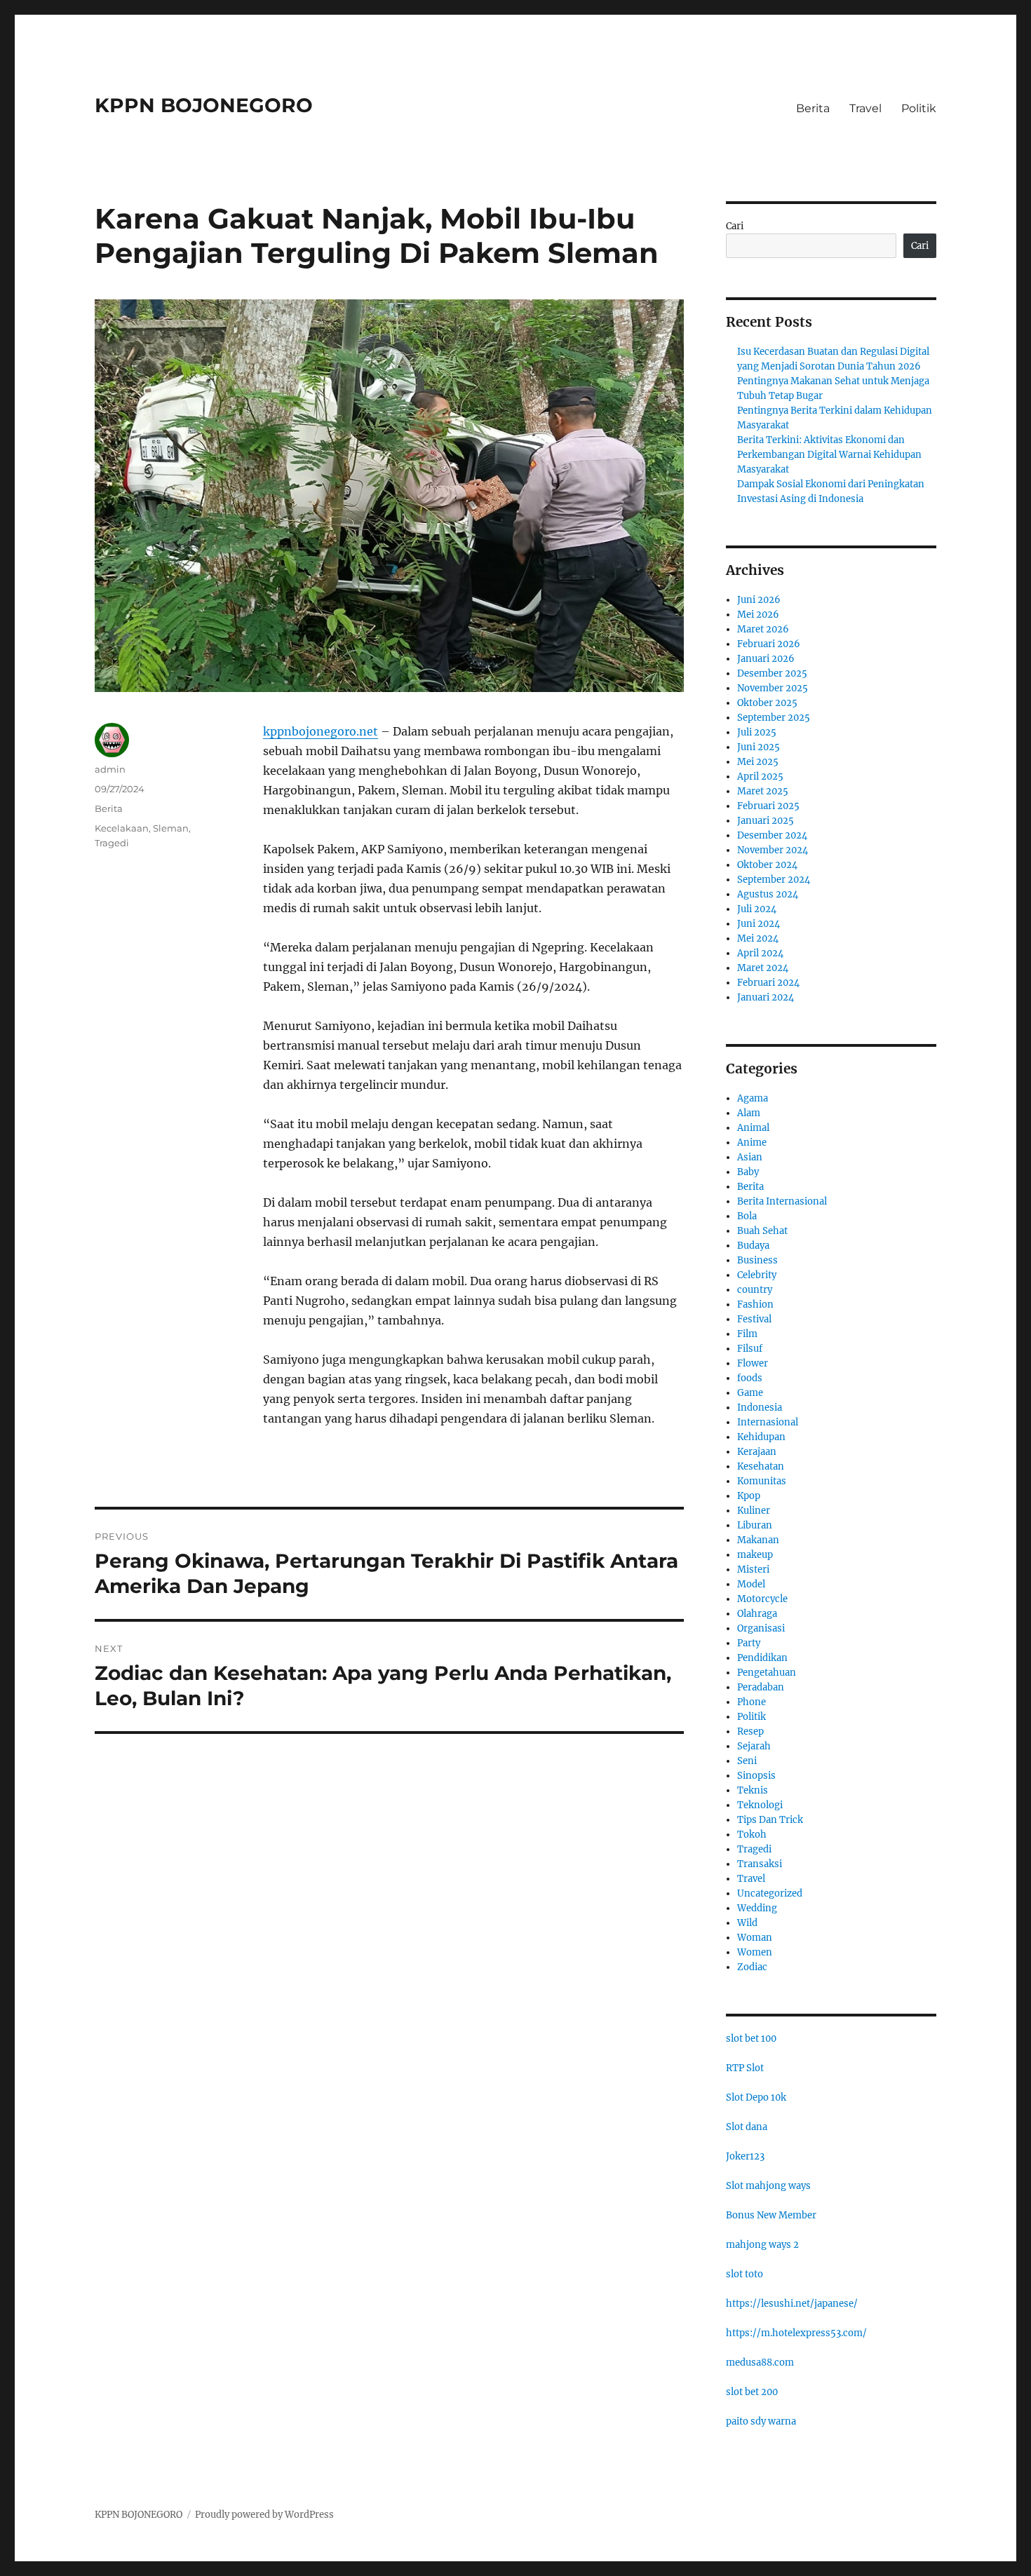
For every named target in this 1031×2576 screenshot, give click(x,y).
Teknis (753, 1790)
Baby (748, 1172)
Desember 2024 (772, 835)
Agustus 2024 (768, 894)
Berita (813, 108)
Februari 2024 (768, 983)
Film (747, 1334)
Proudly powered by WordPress (264, 2515)
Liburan (755, 1525)
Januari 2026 (766, 659)
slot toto (744, 2274)
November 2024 (773, 850)
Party (749, 1643)
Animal (753, 1128)
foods (750, 1378)
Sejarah (754, 1746)
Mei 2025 (758, 762)
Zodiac (752, 1967)
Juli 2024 (757, 909)
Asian (750, 1157)
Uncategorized (770, 1893)
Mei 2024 (758, 938)
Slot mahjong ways (768, 2186)
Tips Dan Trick (770, 1820)
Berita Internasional (782, 1201)
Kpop (749, 1496)
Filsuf (750, 1349)
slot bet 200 (752, 2392)
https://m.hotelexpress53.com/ (796, 2333)
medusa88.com (760, 2363)
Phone (752, 1702)
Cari (735, 226)
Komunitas (762, 1481)
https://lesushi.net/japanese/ (792, 2304)
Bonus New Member (771, 2215)
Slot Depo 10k (756, 2097)
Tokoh (752, 1835)
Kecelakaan (122, 828)
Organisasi (761, 1628)
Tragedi (112, 843)
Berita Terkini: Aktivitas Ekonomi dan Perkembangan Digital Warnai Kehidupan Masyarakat (829, 455)
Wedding (757, 1908)
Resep (750, 1731)
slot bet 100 (751, 2039)
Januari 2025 (766, 821)
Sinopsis (756, 1776)
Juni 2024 (759, 924)
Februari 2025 (768, 806)
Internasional (768, 1422)
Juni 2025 (759, 747)
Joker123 (745, 2156)
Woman (755, 1938)
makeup (755, 1555)
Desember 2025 (772, 673)
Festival (754, 1319)
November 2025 (773, 688)
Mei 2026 (758, 615)
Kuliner (754, 1511)
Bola (747, 1216)
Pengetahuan (767, 1673)
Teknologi (760, 1805)
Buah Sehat (762, 1231)
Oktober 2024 (767, 865)
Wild (747, 1923)
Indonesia (760, 1408)
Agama (753, 1098)
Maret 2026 (763, 629)
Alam (749, 1113)
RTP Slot (745, 2068)
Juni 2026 (759, 600)
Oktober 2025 (767, 703)
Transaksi (760, 1864)
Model (751, 1584)
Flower (753, 1363)
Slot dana (747, 2127)
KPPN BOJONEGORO (204, 105)
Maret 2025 (763, 791)
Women (755, 1952)
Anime (752, 1143)
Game (750, 1393)
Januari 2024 (766, 997)
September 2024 (774, 880)
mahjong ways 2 (762, 2245)
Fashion (755, 1304)
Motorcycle (762, 1599)
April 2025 (760, 777)
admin (110, 769)
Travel (865, 108)
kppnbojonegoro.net (321, 731)
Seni (747, 1761)
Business (757, 1260)
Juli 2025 (757, 732)
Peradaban (761, 1687)
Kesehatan (761, 1466)
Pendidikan (762, 1658)
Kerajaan (757, 1452)
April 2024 (760, 953)
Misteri (753, 1570)
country (755, 1290)
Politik (919, 108)
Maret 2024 (763, 968)
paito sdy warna (761, 2421)
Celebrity (757, 1275)
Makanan (758, 1540)
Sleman (171, 828)
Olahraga (757, 1614)
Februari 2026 (769, 644)
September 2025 (774, 718)
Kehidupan (761, 1437)
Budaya (753, 1246)
